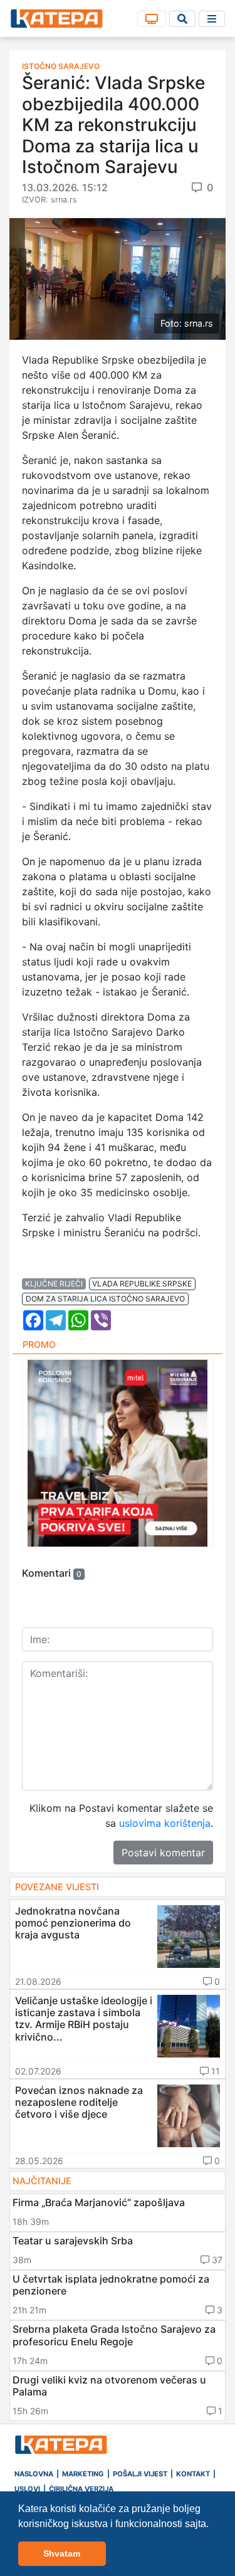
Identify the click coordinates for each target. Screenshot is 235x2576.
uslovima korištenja (165, 1823)
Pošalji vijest (140, 2474)
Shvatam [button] (62, 2553)
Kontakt (193, 2474)
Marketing (83, 2474)
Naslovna (34, 2474)
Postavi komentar (163, 1853)
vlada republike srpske (142, 1284)
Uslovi (27, 2489)
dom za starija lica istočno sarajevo (105, 1299)
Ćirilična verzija (81, 2489)
